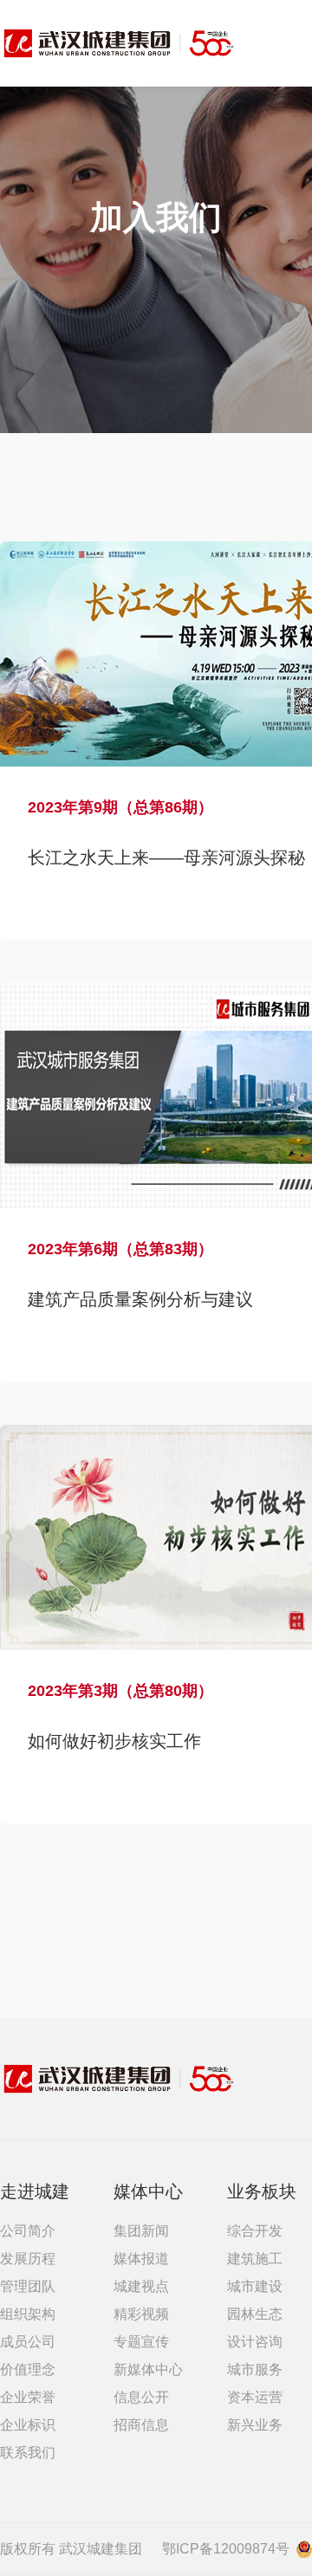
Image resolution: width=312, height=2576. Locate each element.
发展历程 (28, 2259)
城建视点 (141, 2286)
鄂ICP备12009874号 (226, 2549)
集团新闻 (141, 2231)
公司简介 (28, 2231)
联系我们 (28, 2453)
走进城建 (35, 2191)
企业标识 (28, 2425)
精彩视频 (141, 2314)
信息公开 (141, 2397)
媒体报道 (141, 2259)
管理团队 (28, 2286)
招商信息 (141, 2425)
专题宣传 (141, 2342)
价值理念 (28, 2369)
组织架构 (28, 2314)
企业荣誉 (28, 2397)
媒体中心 (148, 2191)
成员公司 (28, 2342)
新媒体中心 (148, 2369)
